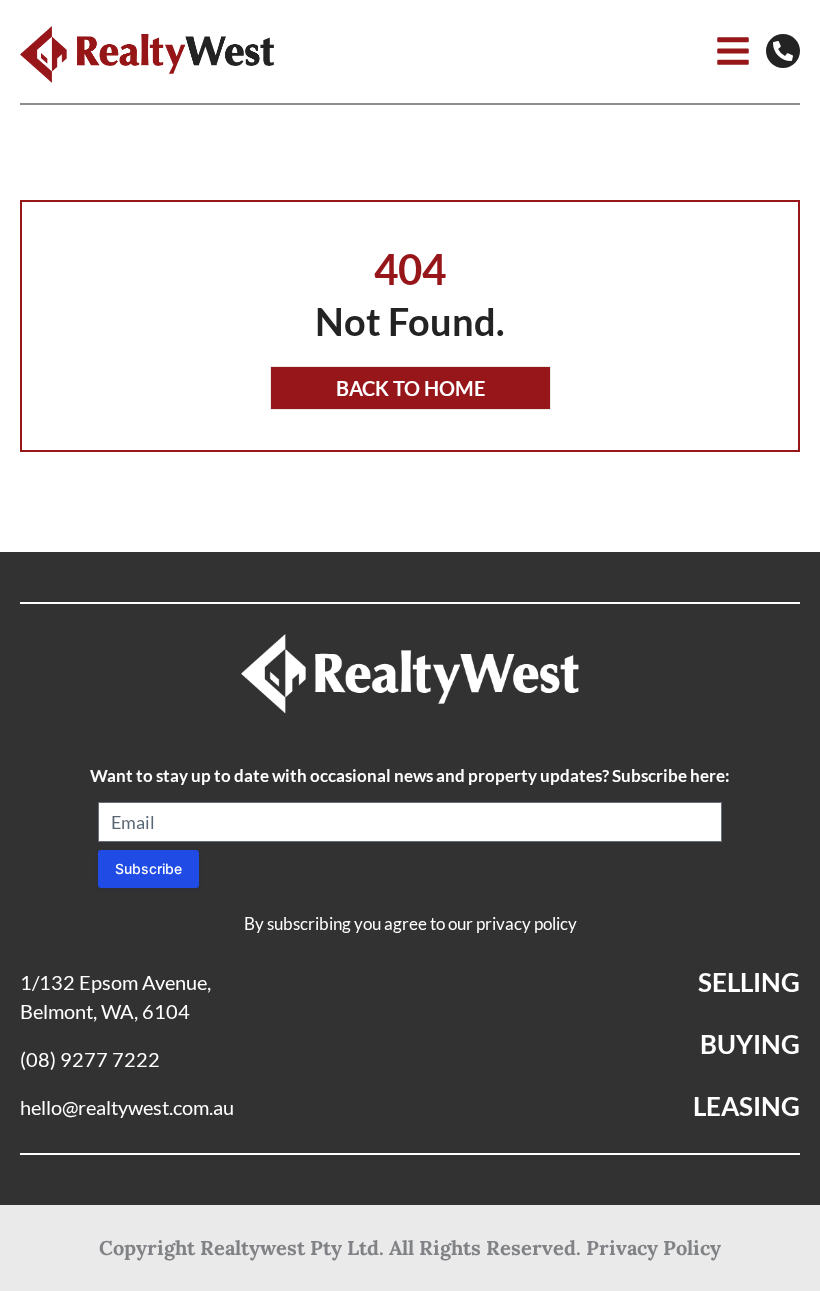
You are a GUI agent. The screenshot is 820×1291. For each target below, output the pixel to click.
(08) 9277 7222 (90, 1059)
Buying (750, 1044)
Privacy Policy (653, 1247)
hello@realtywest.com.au (127, 1107)
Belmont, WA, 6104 (105, 1011)
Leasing (746, 1106)
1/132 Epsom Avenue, (115, 982)
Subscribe (148, 868)
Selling (749, 982)
